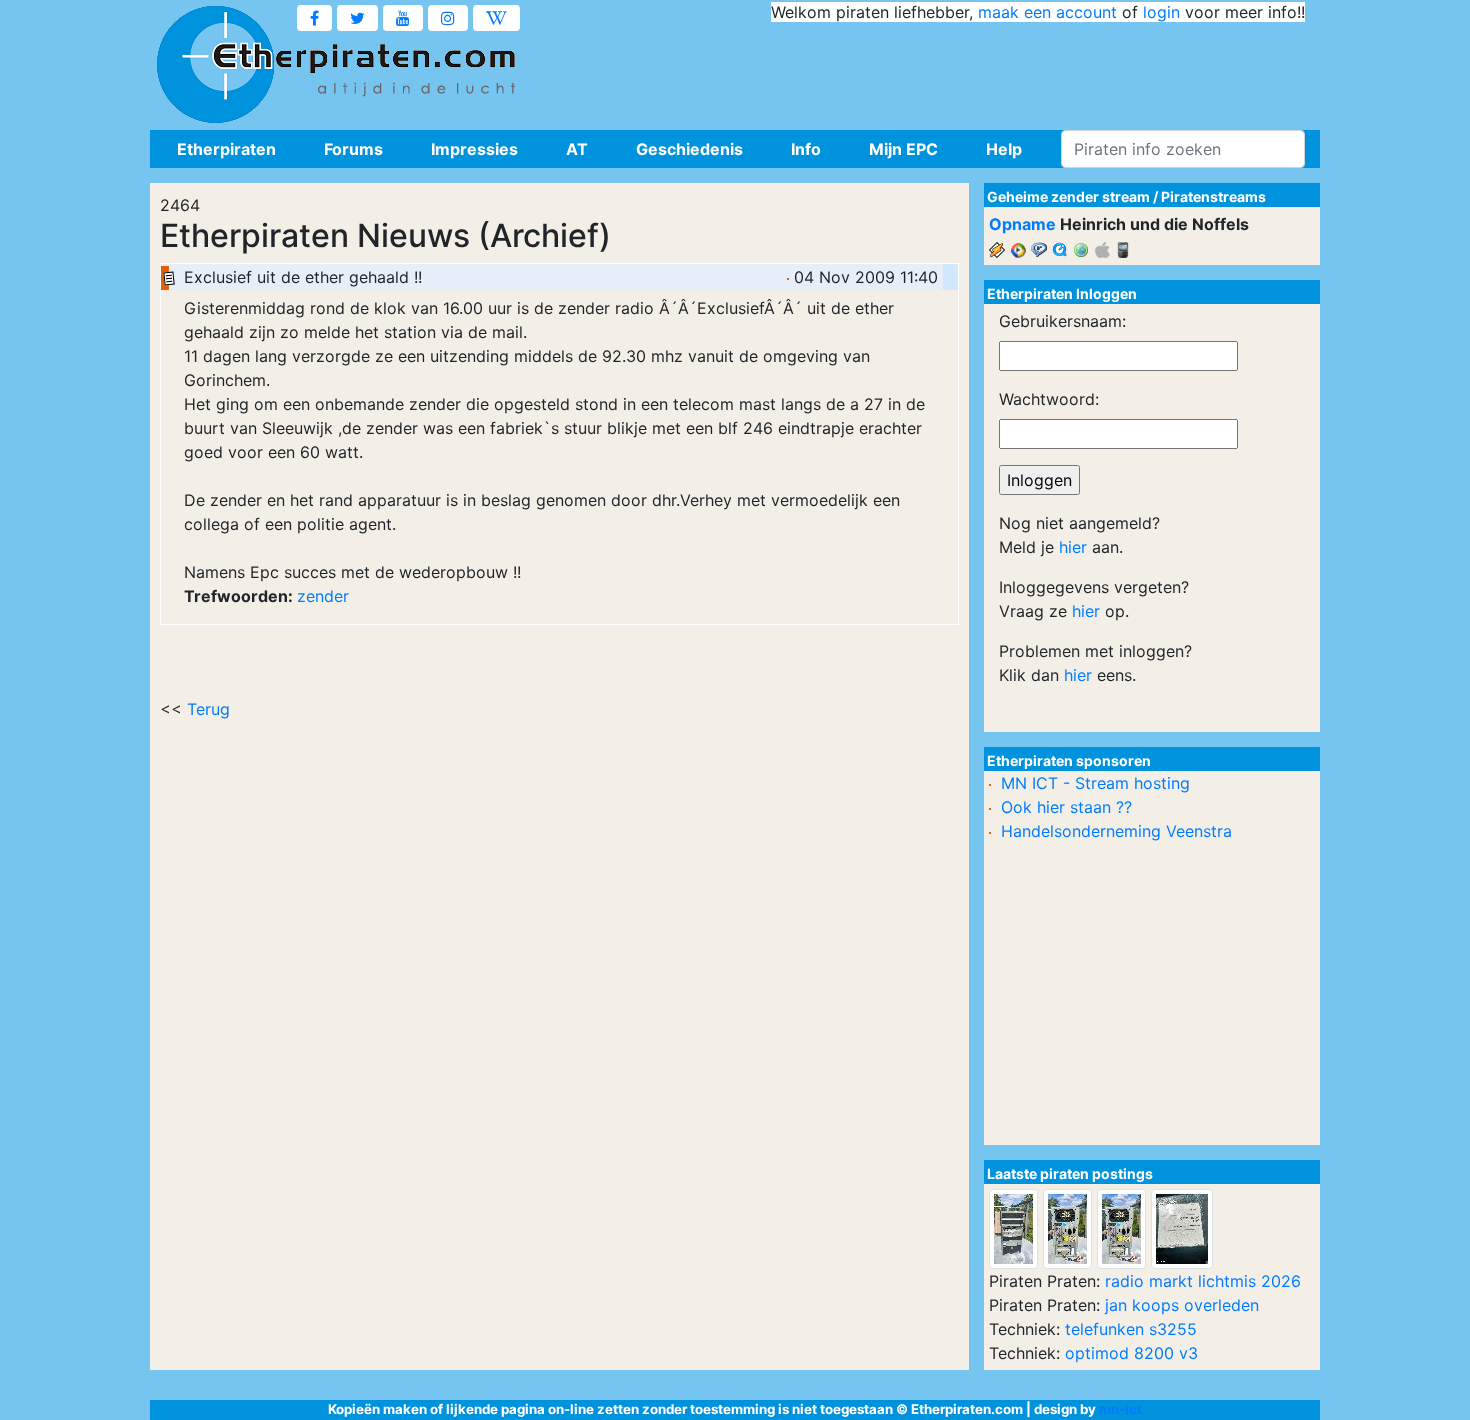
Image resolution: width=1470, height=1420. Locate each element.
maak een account (1047, 12)
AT (577, 149)
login (1161, 12)
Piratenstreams (1213, 196)
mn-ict (1120, 1409)
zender (323, 596)
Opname (1022, 224)
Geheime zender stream (1068, 196)
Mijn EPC (903, 149)
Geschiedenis (689, 149)
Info (806, 149)
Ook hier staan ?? (1066, 807)
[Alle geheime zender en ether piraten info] (215, 65)
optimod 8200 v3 (1131, 1353)
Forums (353, 149)
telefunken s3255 (1131, 1329)
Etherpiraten (226, 149)
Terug (208, 709)
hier (1073, 547)
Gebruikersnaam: (1062, 321)
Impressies (474, 149)
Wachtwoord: (1049, 399)
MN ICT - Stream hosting (1095, 783)
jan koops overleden (1182, 1305)
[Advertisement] (941, 70)
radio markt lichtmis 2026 (1203, 1281)
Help (1004, 149)
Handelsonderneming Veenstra (1116, 831)
